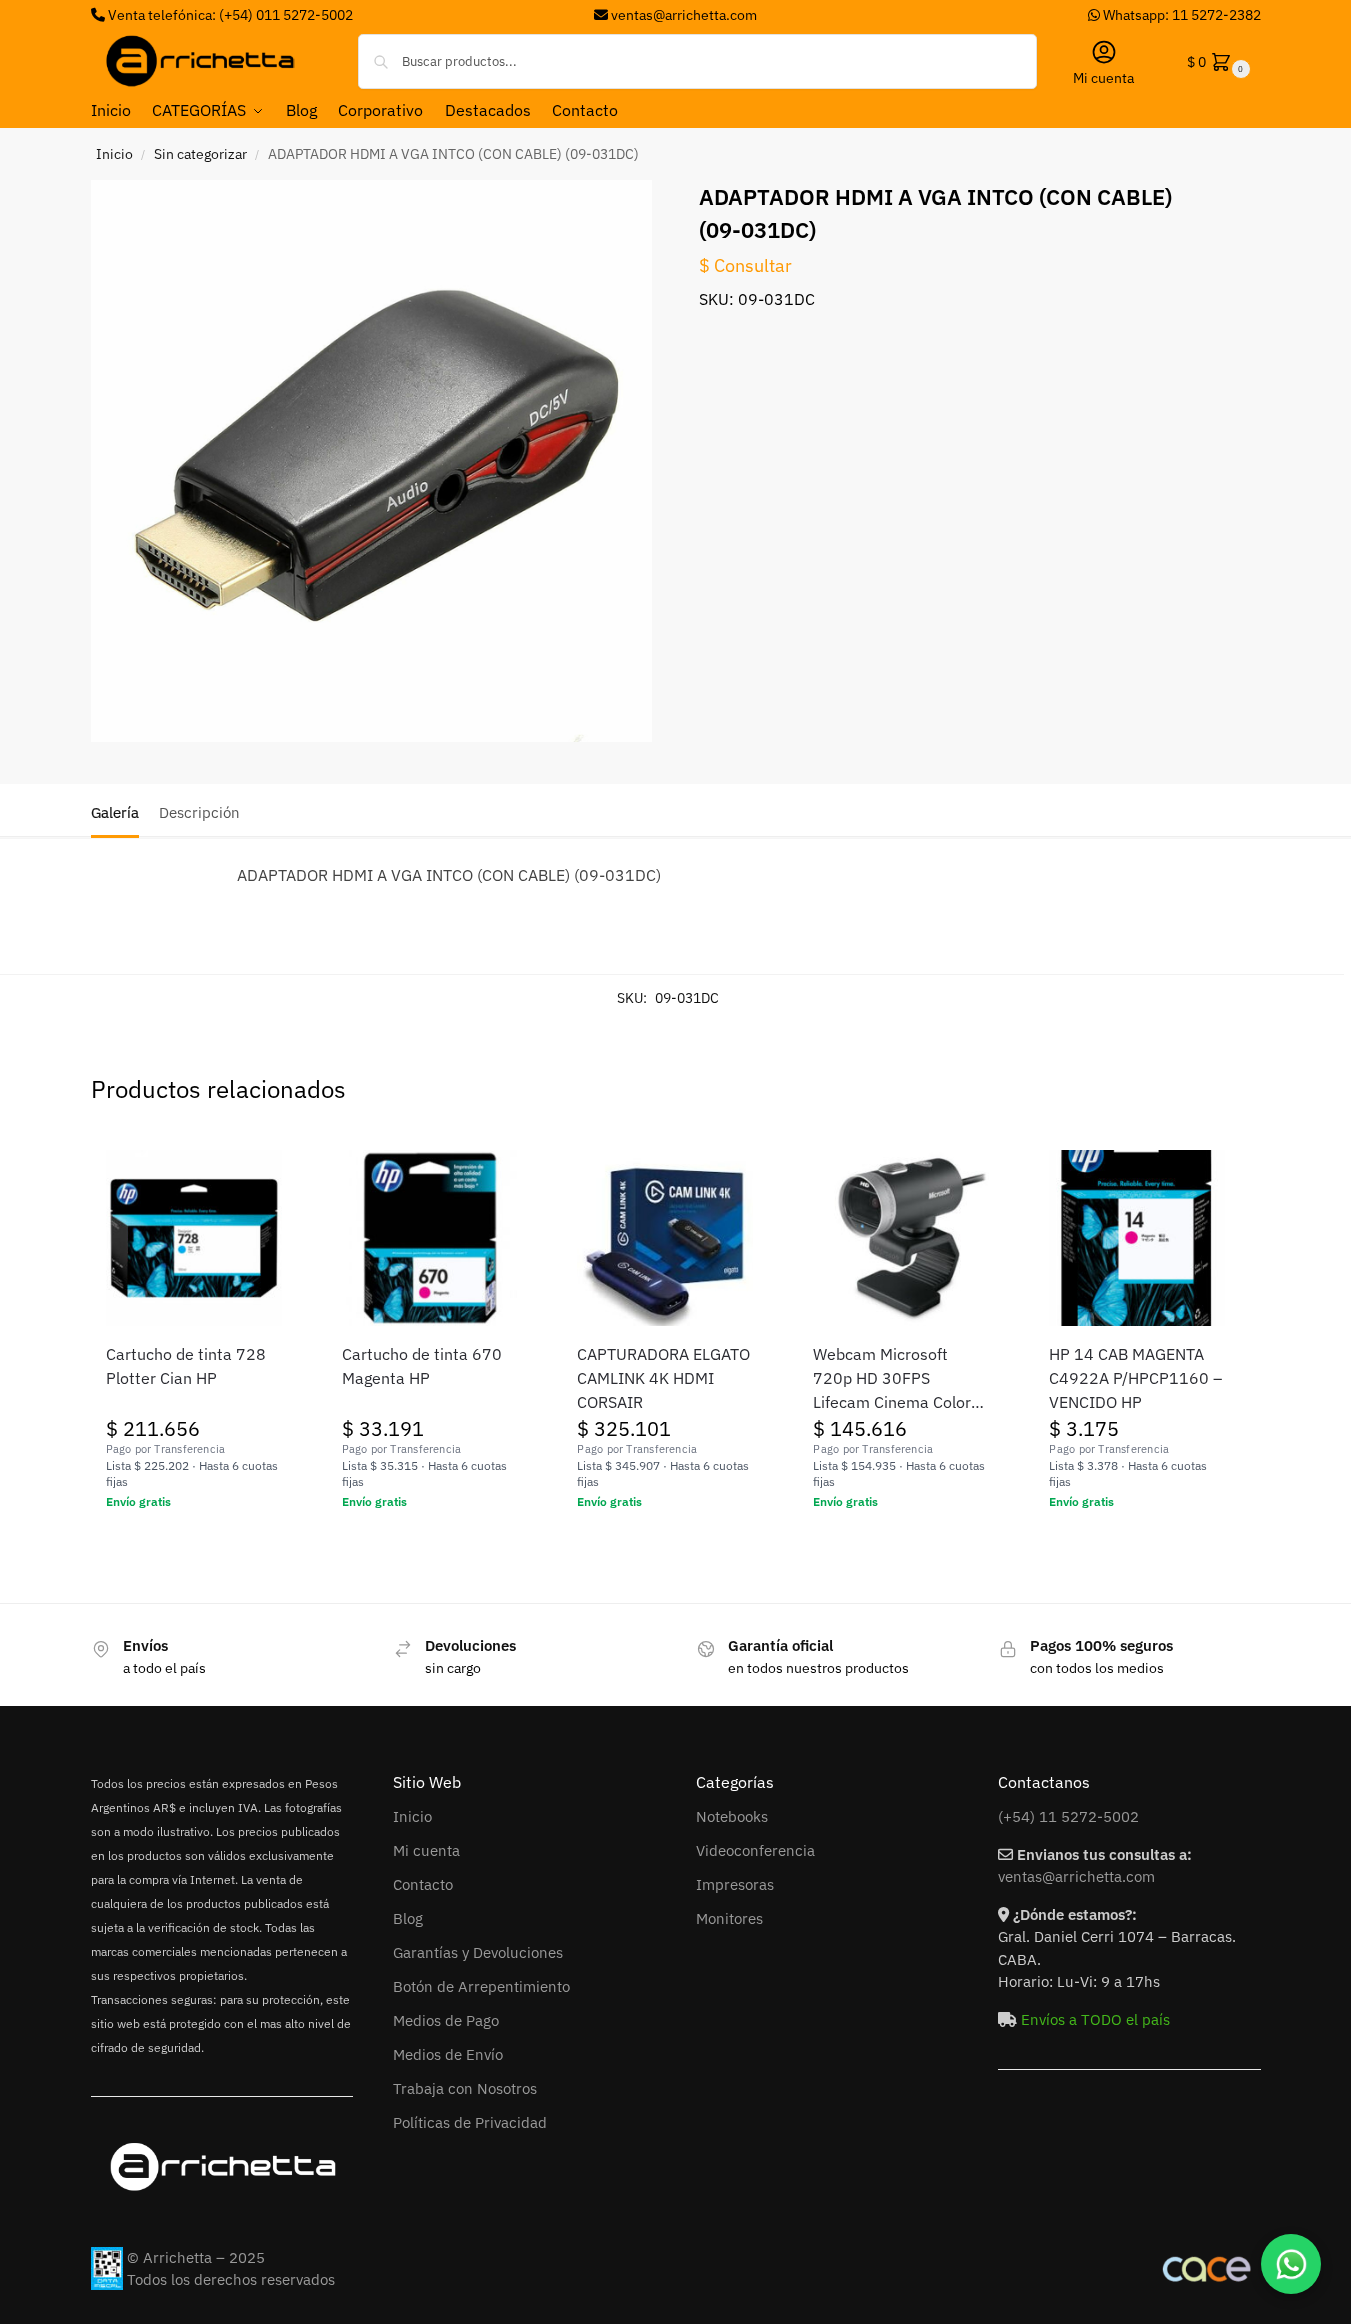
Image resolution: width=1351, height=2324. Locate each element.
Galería (115, 812)
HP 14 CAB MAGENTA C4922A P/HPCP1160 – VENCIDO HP (1135, 1378)
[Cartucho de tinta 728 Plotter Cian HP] (194, 1238)
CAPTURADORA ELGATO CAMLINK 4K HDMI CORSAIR (663, 1378)
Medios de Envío (448, 2054)
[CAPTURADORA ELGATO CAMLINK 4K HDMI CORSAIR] (665, 1238)
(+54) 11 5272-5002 (1068, 1816)
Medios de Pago (446, 2020)
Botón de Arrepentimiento (481, 1986)
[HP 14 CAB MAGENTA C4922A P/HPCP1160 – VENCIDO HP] (1137, 1238)
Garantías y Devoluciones (478, 1952)
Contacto (423, 1884)
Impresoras (735, 1884)
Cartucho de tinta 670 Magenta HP (422, 1366)
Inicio (114, 154)
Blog (408, 1918)
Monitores (729, 1918)
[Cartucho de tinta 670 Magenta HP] (430, 1238)
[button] (1216, 61)
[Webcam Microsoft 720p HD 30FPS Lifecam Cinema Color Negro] (901, 1238)
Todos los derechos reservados (231, 2279)
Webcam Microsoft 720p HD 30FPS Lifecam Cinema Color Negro (892, 1379)
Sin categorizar (200, 154)
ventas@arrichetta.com (684, 15)
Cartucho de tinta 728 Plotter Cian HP (186, 1366)
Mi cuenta (1103, 78)
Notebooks (732, 1816)
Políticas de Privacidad (470, 2122)
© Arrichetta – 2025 (196, 2257)
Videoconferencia (755, 1850)
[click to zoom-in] (372, 461)
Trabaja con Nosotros (465, 2088)
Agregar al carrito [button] (193, 1545)
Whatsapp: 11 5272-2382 (1180, 15)
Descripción (199, 812)
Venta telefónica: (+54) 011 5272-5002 (229, 15)
